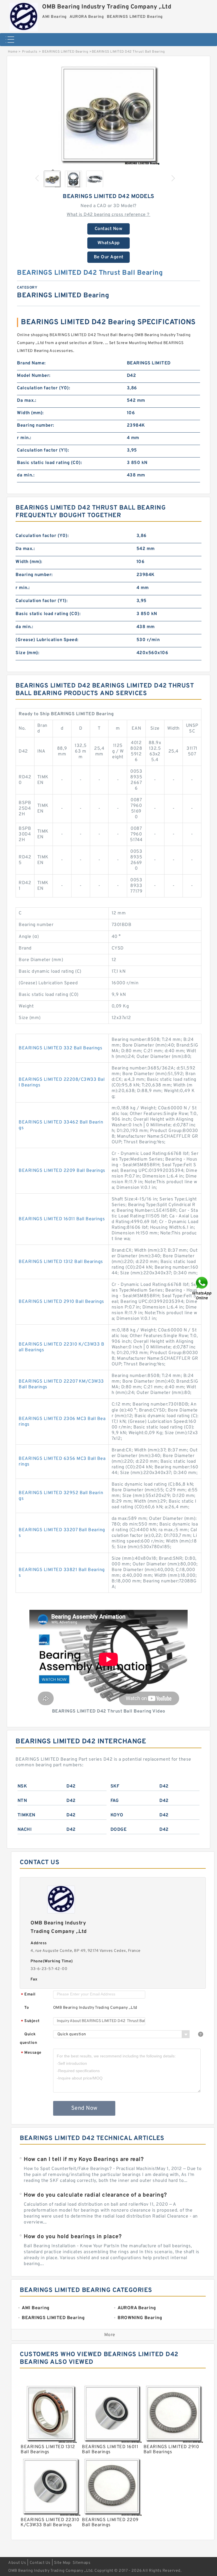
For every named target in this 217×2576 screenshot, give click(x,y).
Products (30, 52)
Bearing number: (36, 426)
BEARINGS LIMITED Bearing (65, 52)
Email (28, 1995)
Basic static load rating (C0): (49, 463)
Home (13, 52)
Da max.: (27, 401)
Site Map (62, 2563)
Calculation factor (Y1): (43, 450)
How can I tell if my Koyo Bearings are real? (84, 2160)
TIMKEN (26, 1815)
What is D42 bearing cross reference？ (108, 215)
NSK (22, 1786)
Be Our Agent (109, 257)
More (110, 2335)
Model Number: (34, 376)
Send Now (84, 2108)
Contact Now (109, 229)
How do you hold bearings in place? (73, 2237)
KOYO (117, 1815)
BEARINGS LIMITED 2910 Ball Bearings (61, 1302)
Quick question (28, 2039)
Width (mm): (30, 413)
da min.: (26, 475)
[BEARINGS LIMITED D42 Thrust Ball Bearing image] (108, 114)
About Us (17, 2563)
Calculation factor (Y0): (44, 388)
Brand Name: (31, 363)
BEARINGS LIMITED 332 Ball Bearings (60, 1048)
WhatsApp (109, 243)
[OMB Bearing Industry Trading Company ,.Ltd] (24, 16)
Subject (30, 2021)
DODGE (119, 1830)
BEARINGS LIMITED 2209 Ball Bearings (62, 1171)
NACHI (25, 1830)
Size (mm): (27, 653)
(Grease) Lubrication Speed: (47, 640)
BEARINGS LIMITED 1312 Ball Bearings (61, 1262)
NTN (22, 1801)
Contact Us (40, 2563)
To (27, 2008)
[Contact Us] (202, 1288)
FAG (115, 1801)
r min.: (24, 438)
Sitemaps (82, 2563)
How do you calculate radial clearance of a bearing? (95, 2195)
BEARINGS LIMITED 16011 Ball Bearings (62, 1219)
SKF (115, 1786)
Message (31, 2053)
